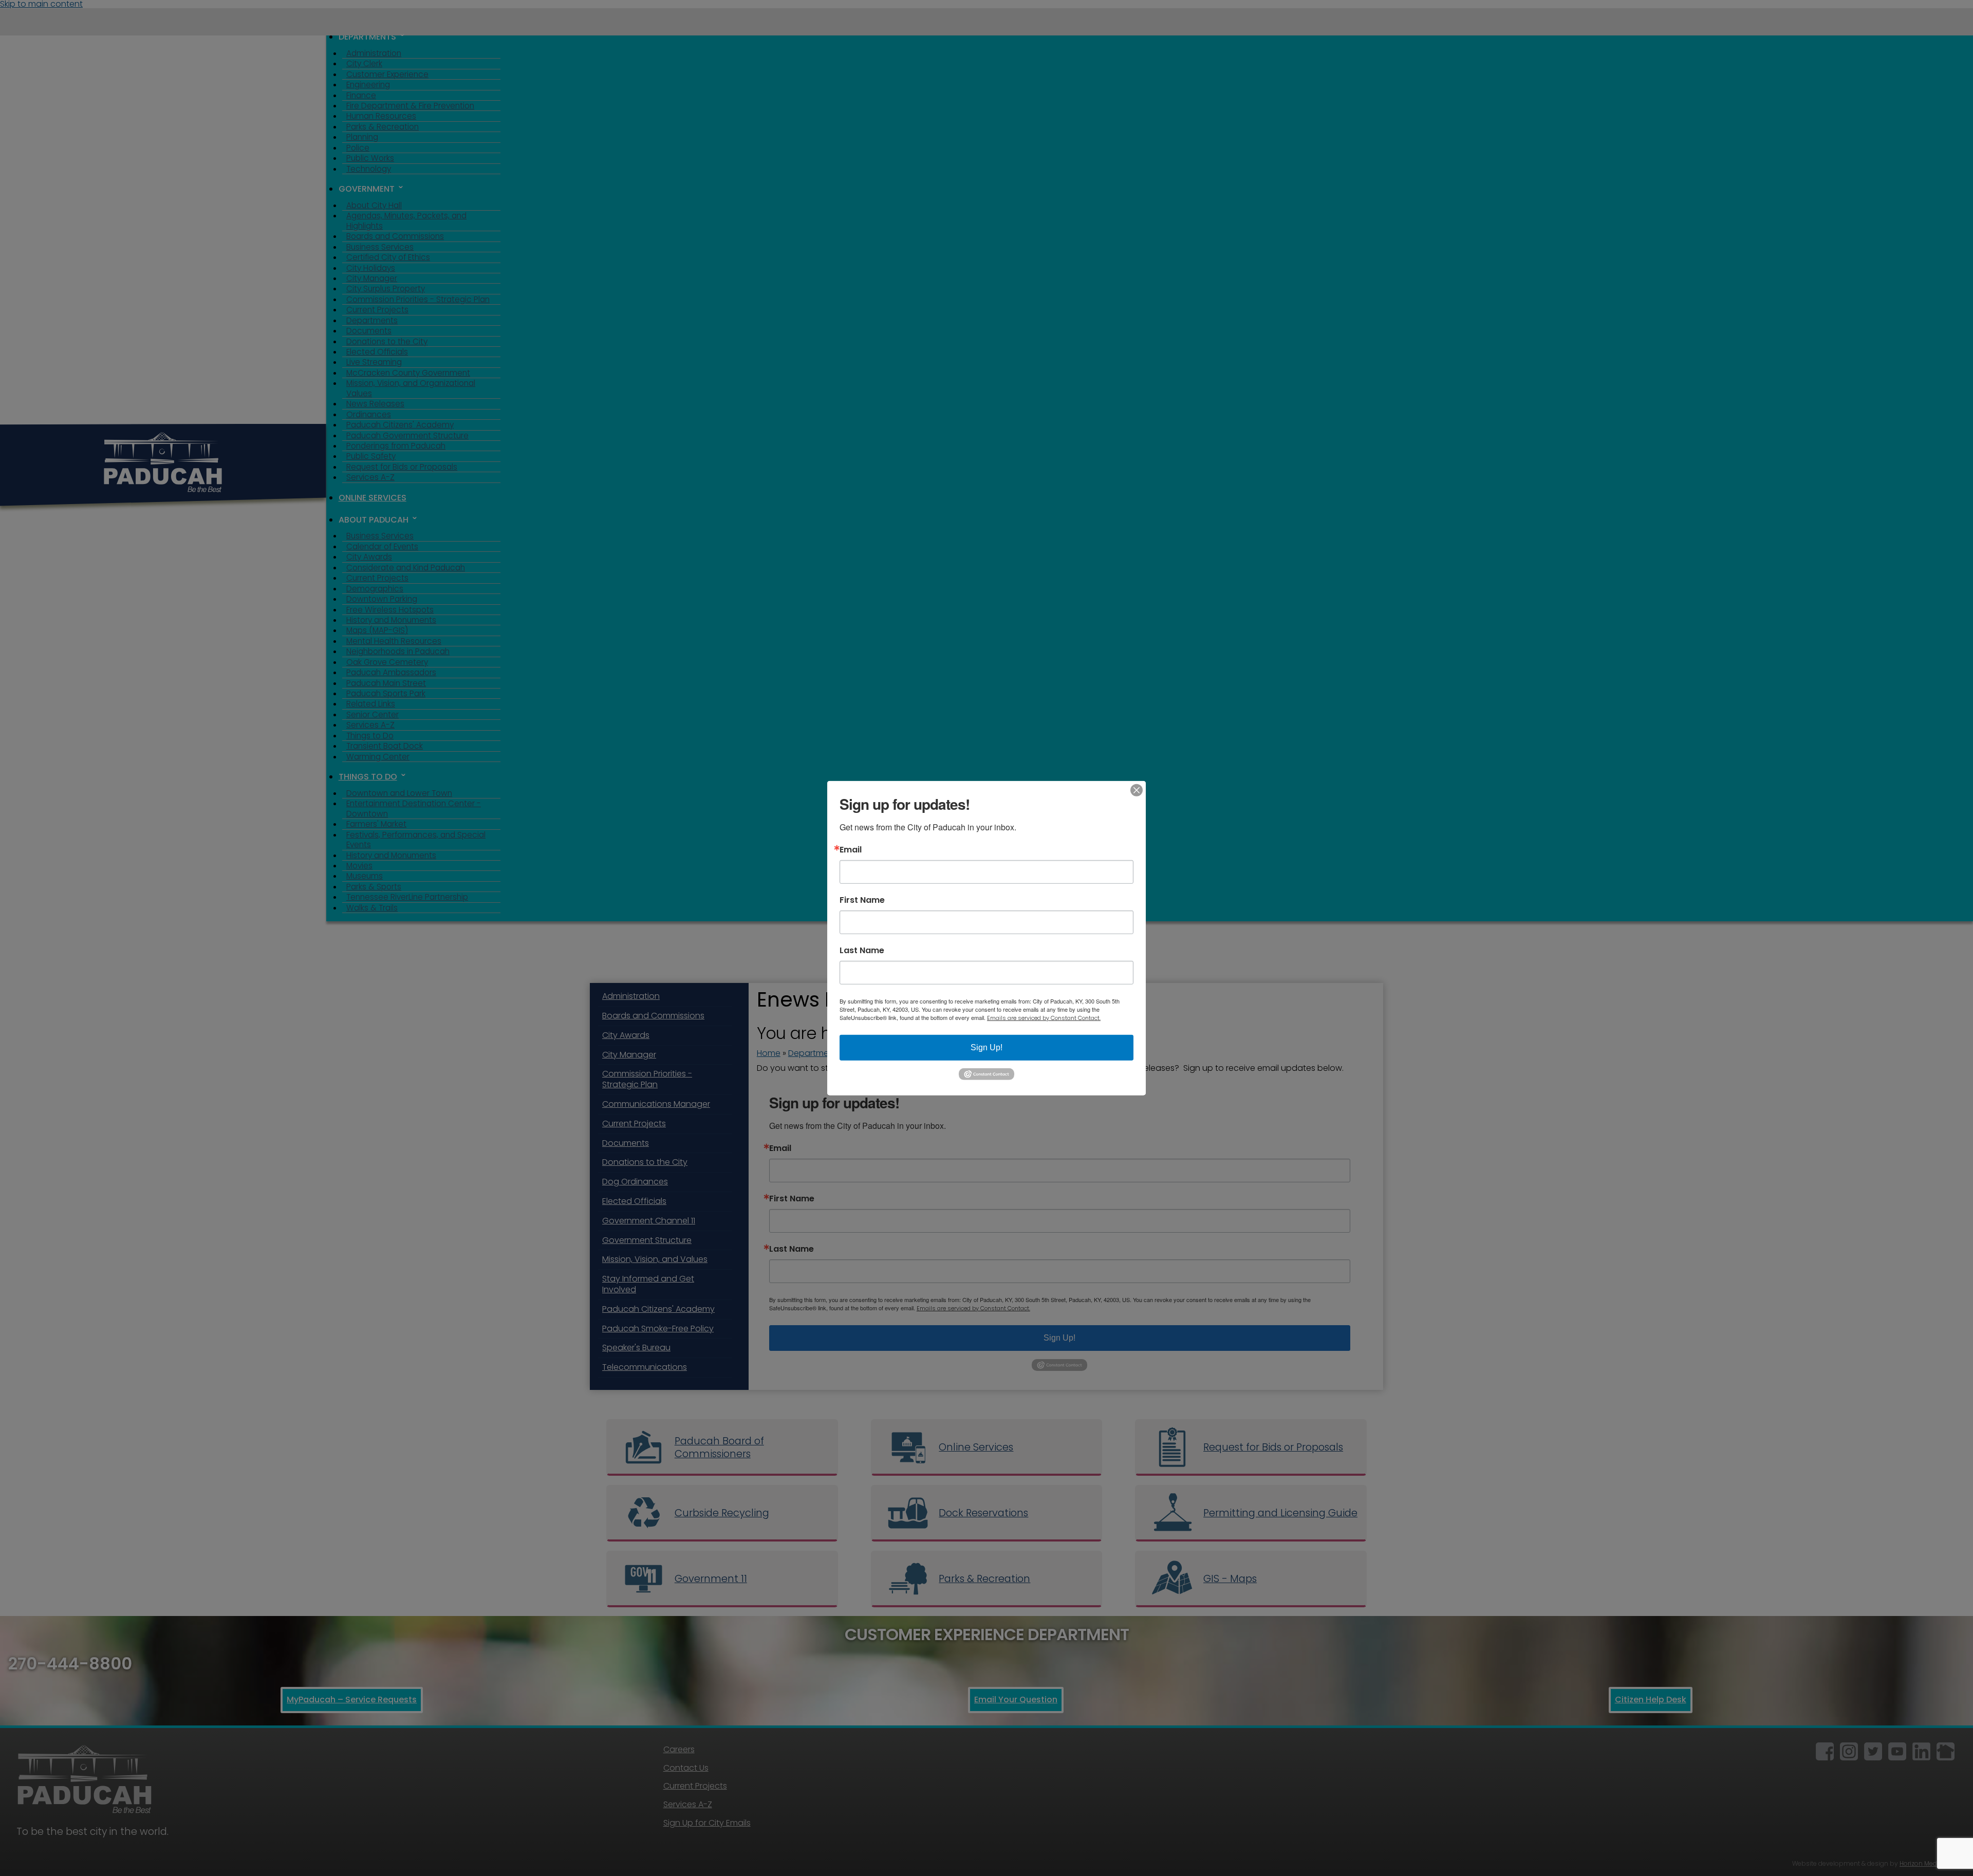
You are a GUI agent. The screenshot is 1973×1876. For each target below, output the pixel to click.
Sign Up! (986, 1047)
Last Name (862, 950)
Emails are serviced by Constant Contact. (1044, 1017)
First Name (862, 900)
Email (851, 849)
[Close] (1137, 790)
